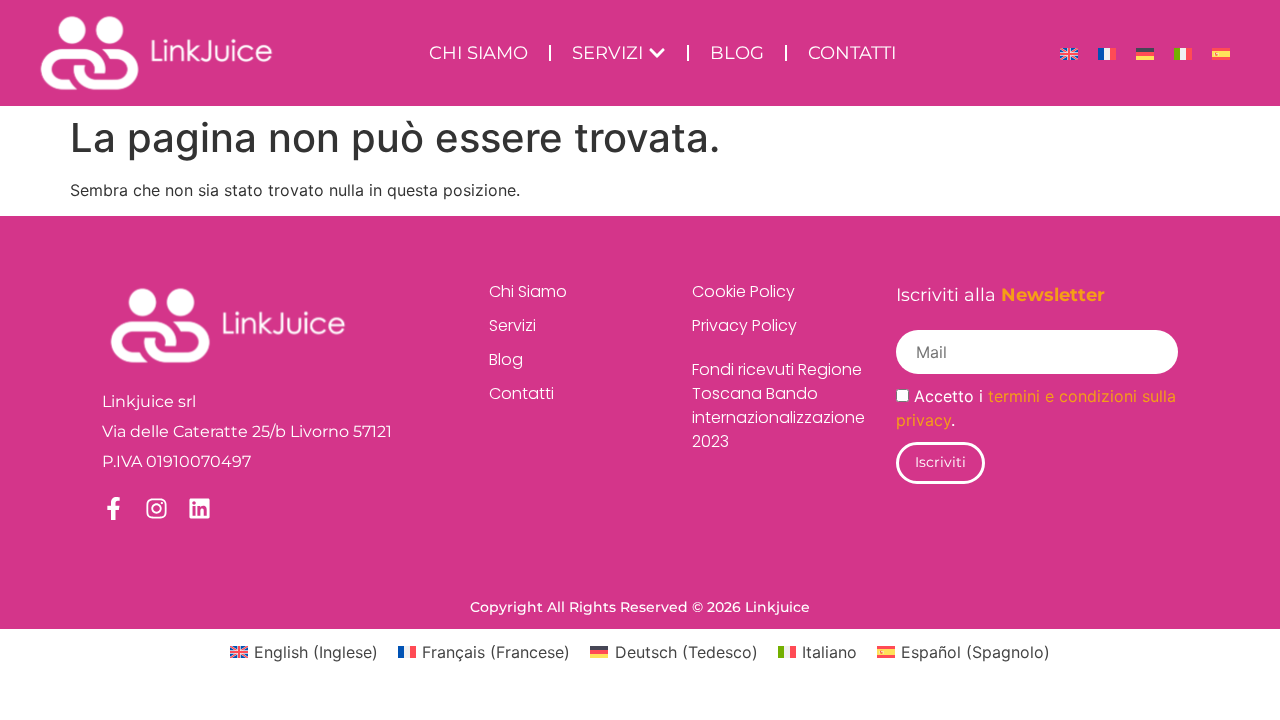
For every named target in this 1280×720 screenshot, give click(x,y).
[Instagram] (156, 508)
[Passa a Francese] (1107, 53)
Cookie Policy (743, 291)
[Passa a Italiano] (1183, 53)
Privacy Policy (744, 325)
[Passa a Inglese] (1069, 53)
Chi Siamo (528, 291)
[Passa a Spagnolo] (1221, 53)
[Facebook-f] (113, 508)
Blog (506, 359)
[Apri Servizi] (657, 53)
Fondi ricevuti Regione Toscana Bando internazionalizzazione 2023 (762, 405)
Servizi (512, 325)
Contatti (521, 393)
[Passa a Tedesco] (1145, 53)
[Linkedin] (199, 508)
